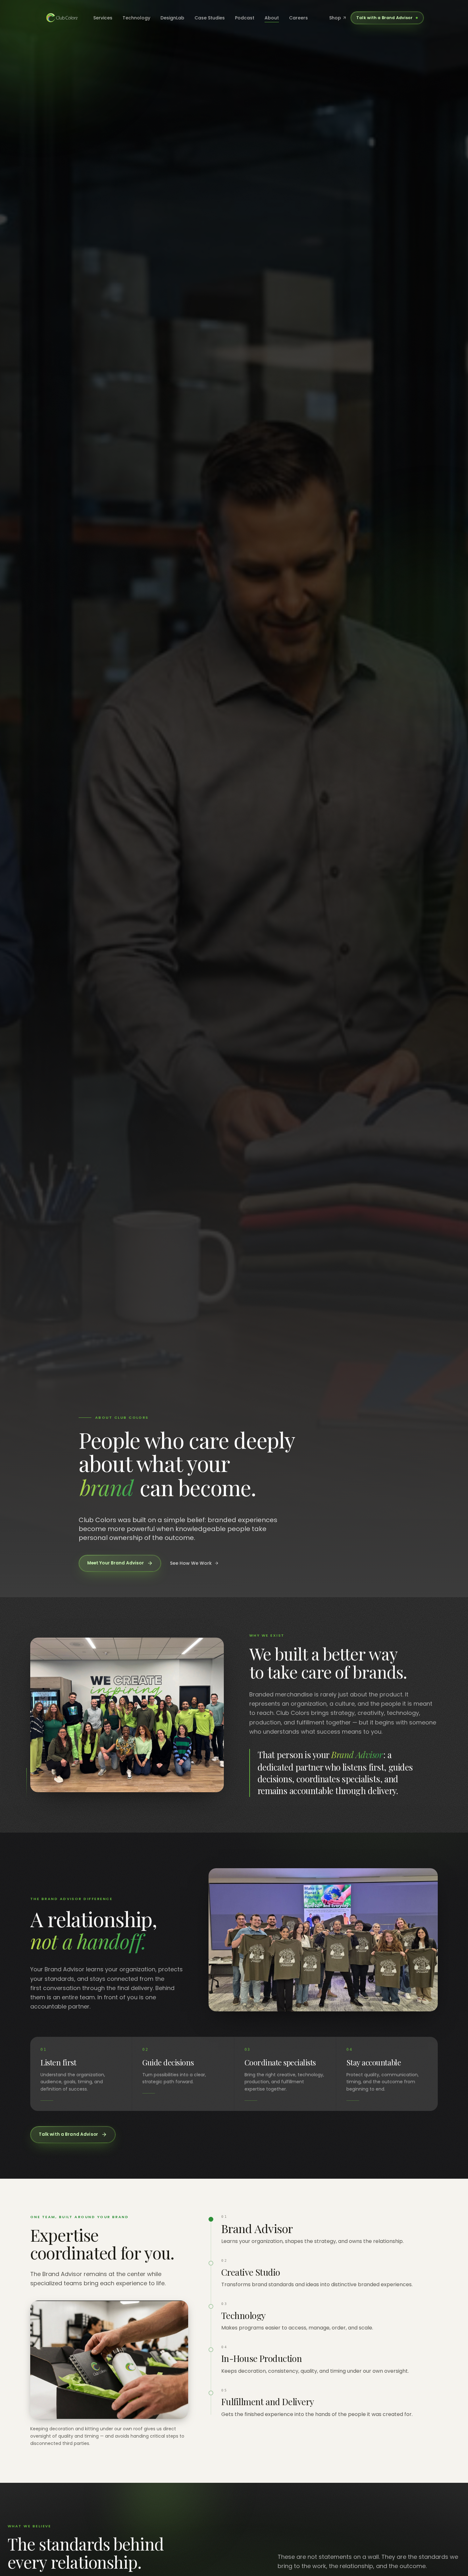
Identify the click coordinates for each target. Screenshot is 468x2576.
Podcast (245, 18)
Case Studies (210, 18)
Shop (335, 18)
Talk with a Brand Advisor (384, 18)
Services (103, 18)
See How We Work (191, 1563)
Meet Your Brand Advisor (116, 1563)
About (272, 18)
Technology (136, 18)
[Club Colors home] (62, 18)
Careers (298, 18)
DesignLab (172, 18)
